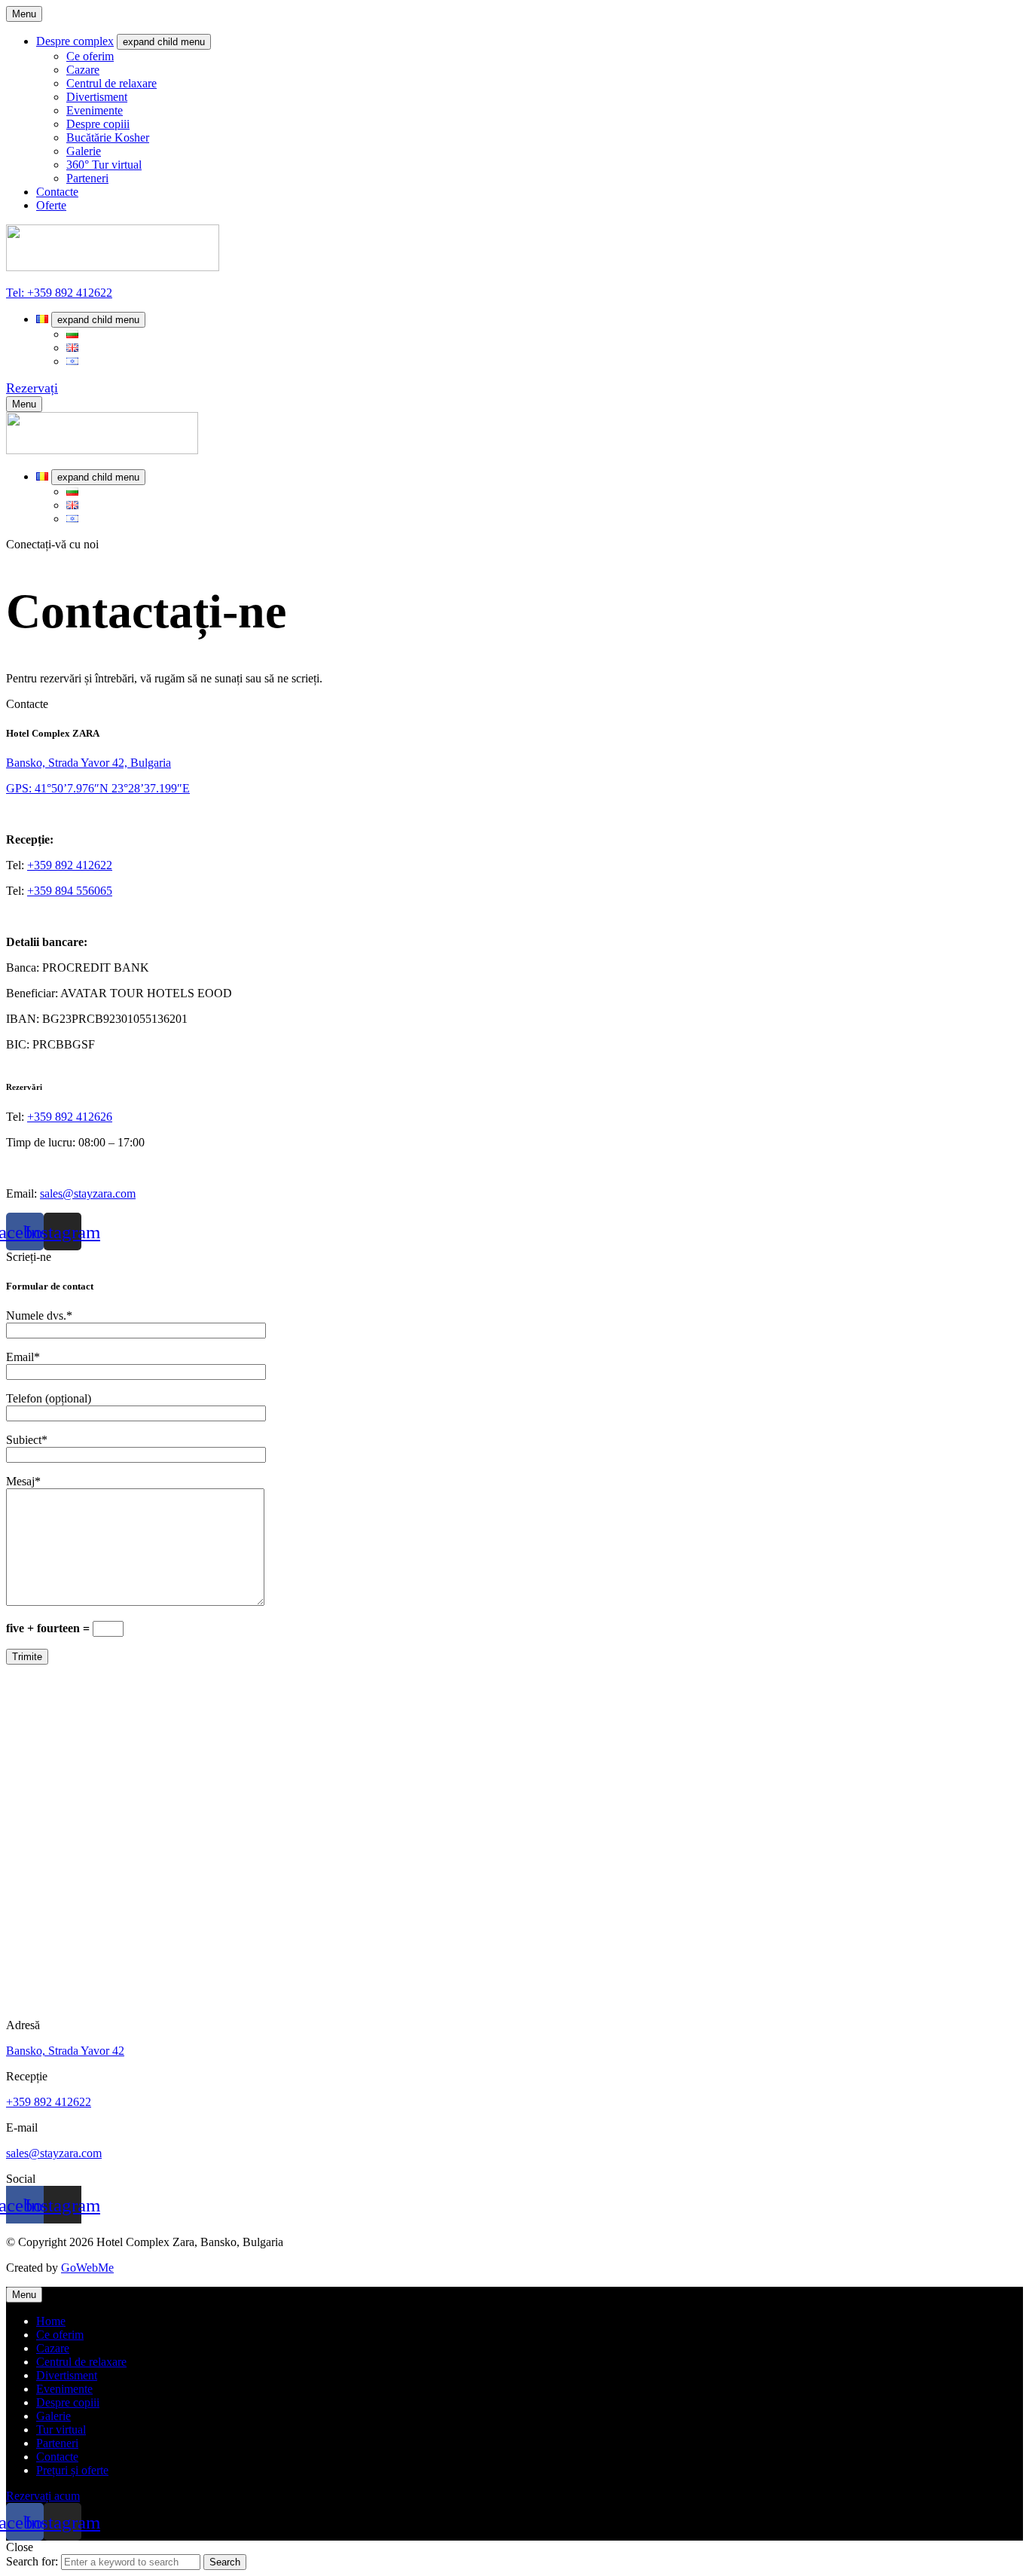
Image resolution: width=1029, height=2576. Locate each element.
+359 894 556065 (70, 891)
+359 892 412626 (70, 1117)
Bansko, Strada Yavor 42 (65, 2051)
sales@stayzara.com (88, 1193)
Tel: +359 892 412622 (59, 293)
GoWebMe (87, 2268)
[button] (32, 388)
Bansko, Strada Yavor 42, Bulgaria (89, 763)
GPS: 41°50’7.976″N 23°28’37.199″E (98, 788)
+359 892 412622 (70, 865)
